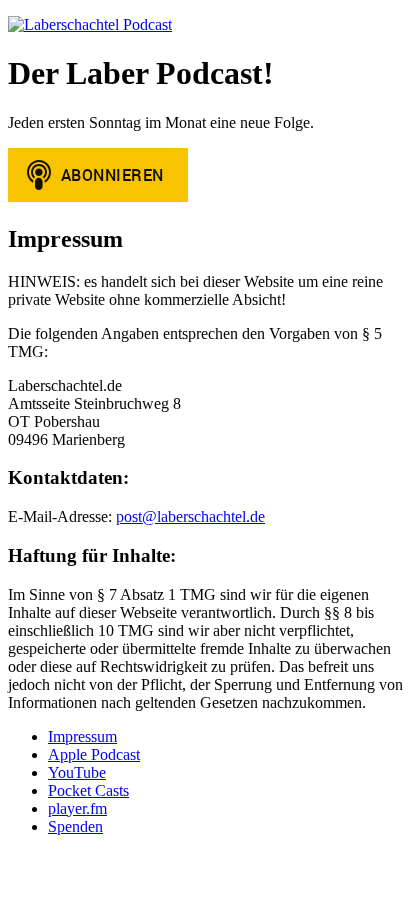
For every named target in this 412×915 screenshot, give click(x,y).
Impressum (82, 736)
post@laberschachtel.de (190, 516)
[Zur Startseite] (90, 24)
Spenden (75, 826)
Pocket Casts (88, 790)
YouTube (77, 772)
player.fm (77, 808)
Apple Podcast (94, 754)
